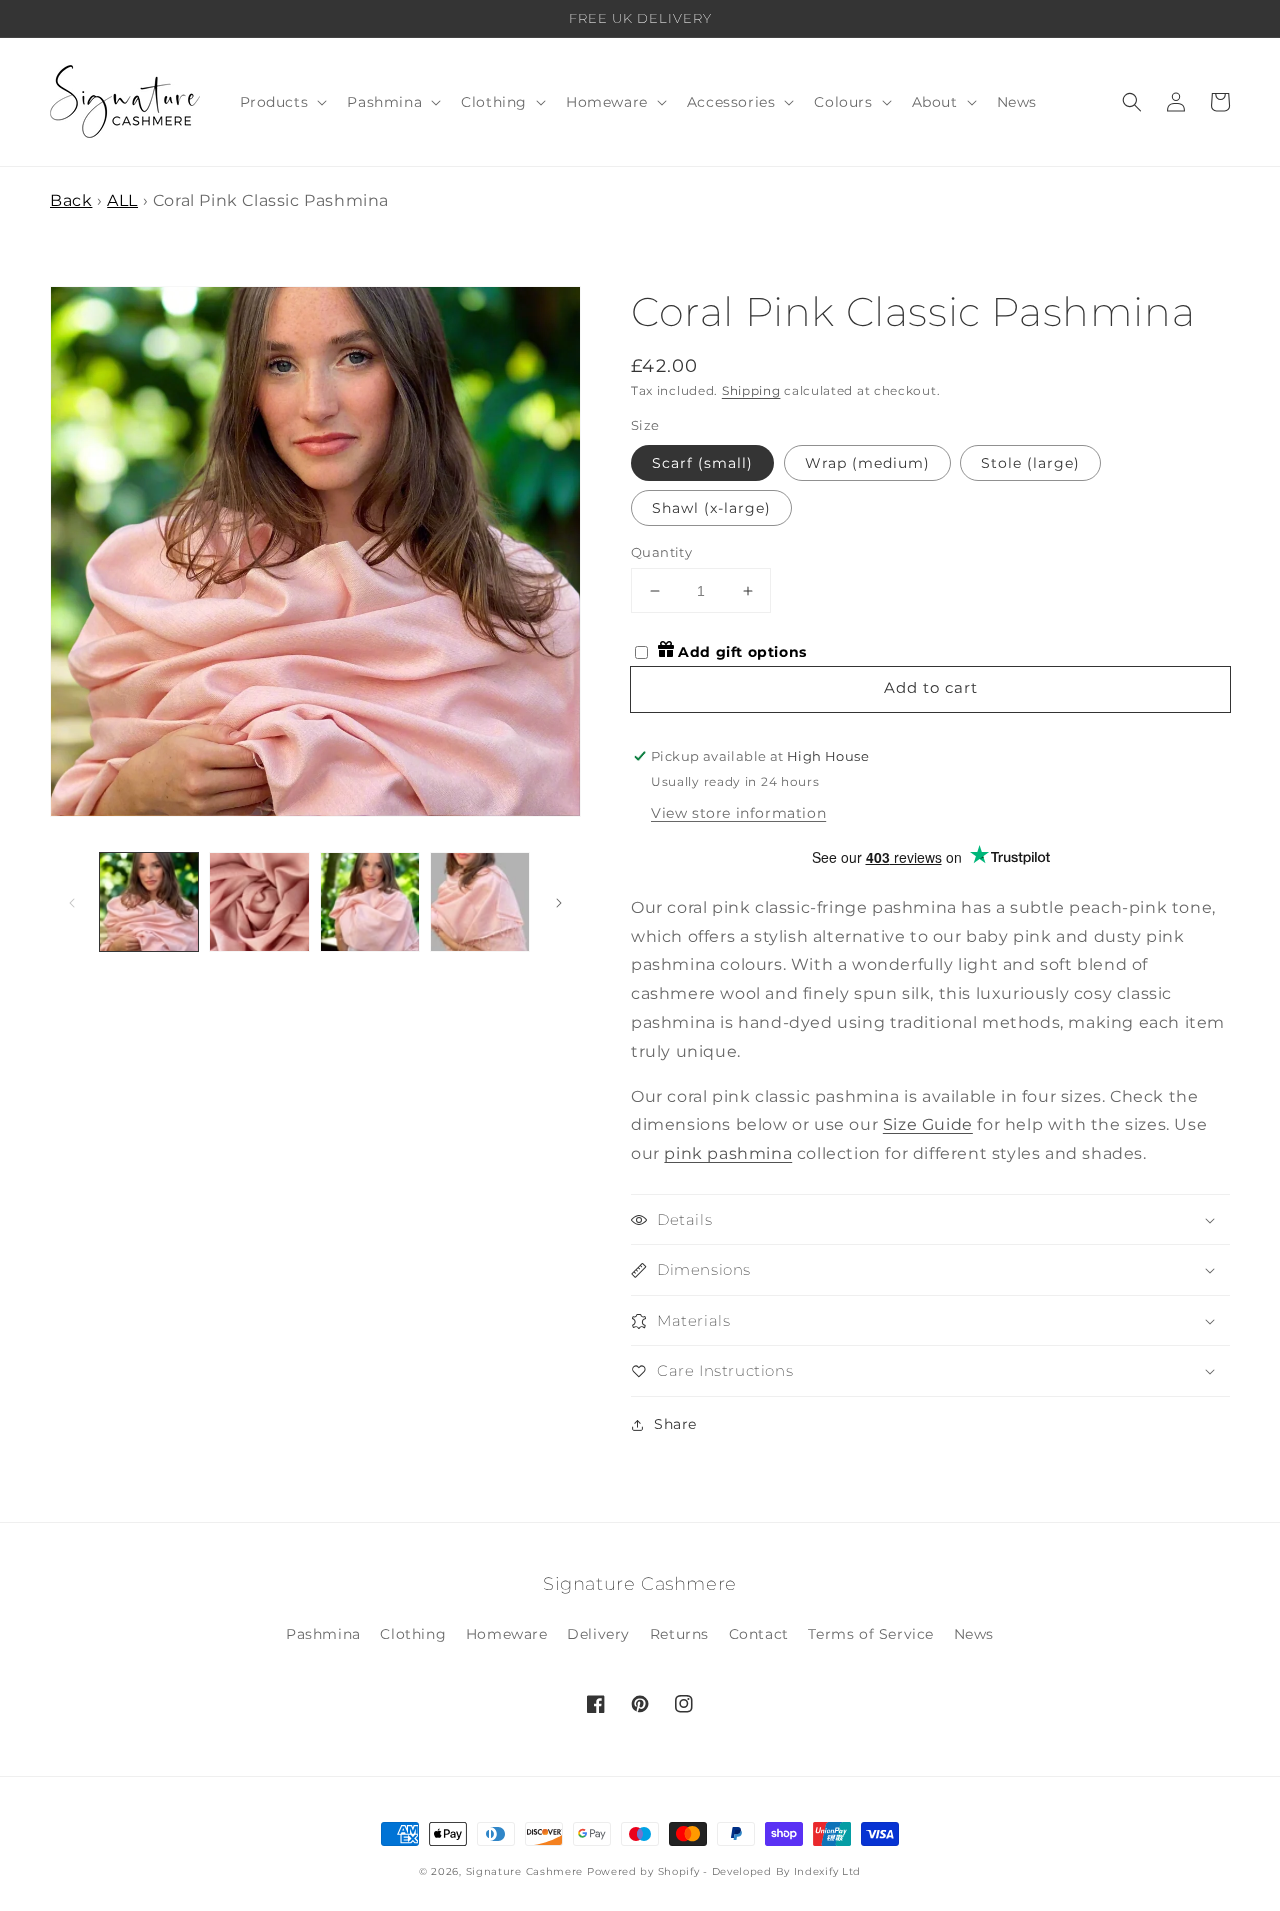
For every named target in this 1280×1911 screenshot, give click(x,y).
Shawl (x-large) (711, 508)
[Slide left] (72, 902)
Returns (679, 1634)
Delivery (598, 1634)
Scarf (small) (702, 463)
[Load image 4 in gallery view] (480, 902)
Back (71, 200)
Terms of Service (871, 1634)
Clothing (413, 1634)
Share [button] (675, 1424)
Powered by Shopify (643, 1871)
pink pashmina (728, 1153)
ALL (122, 200)
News (974, 1634)
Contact (759, 1634)
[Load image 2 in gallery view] (259, 902)
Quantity (661, 552)
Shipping (751, 390)
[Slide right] (559, 902)
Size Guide (928, 1124)
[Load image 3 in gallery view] (370, 902)
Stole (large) (1030, 463)
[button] (282, 102)
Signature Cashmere (525, 1871)
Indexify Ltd (827, 1871)
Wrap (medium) (867, 463)
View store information (738, 813)
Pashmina (323, 1634)
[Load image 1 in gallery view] (149, 902)
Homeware (507, 1634)
